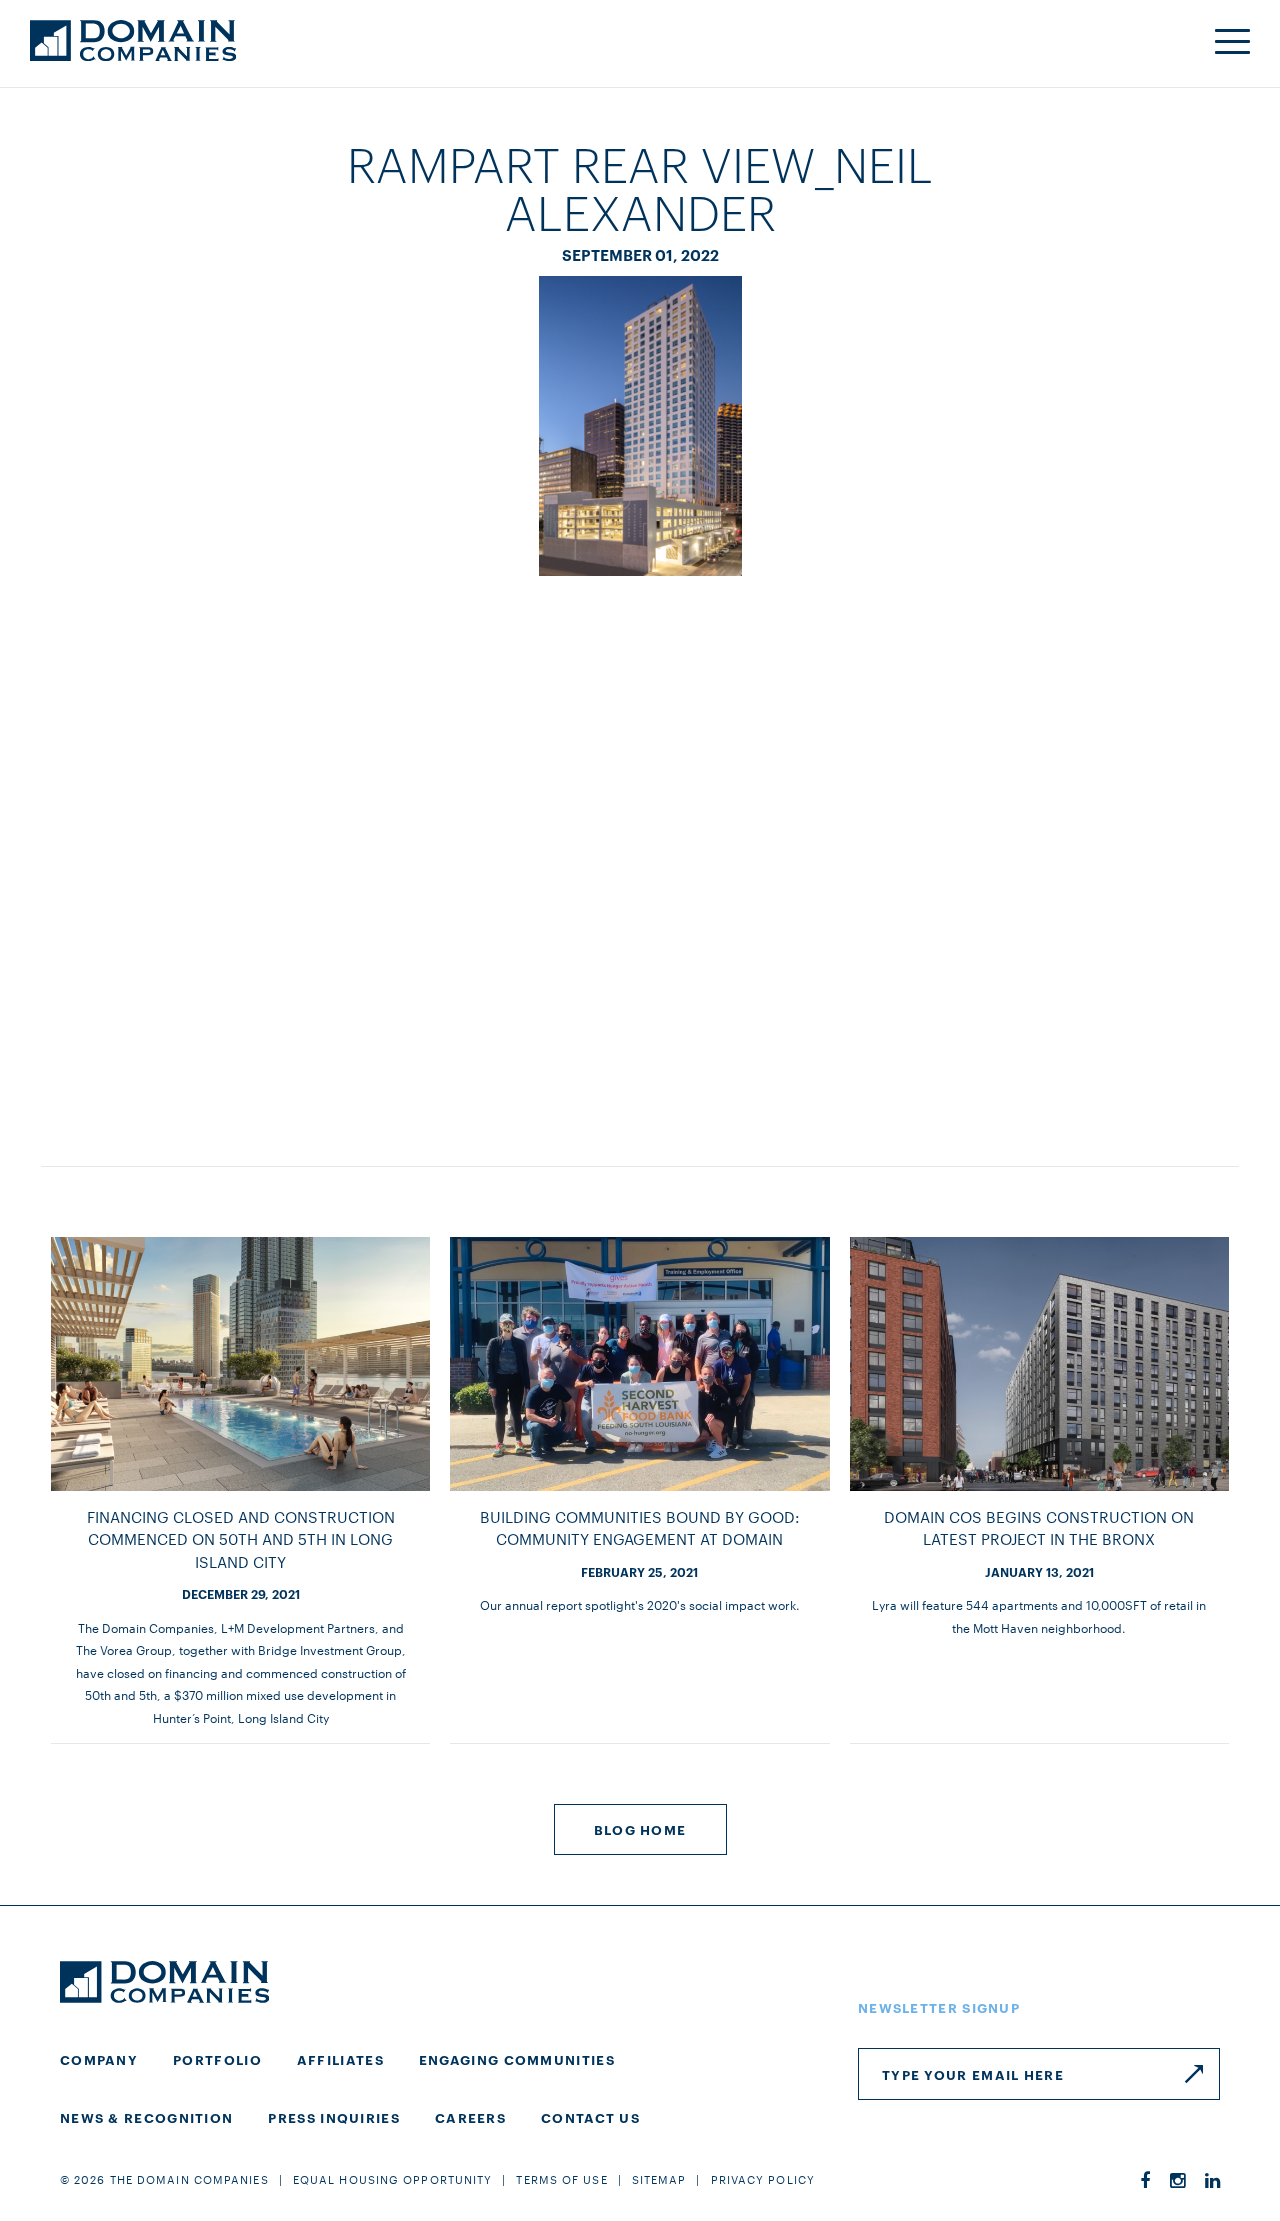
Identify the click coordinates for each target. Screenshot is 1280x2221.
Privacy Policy (763, 2179)
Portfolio (217, 2059)
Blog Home (640, 1829)
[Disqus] (640, 851)
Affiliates (340, 2059)
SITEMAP (659, 2179)
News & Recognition (146, 2117)
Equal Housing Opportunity (393, 2179)
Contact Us (590, 2117)
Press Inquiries (334, 2117)
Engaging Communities (517, 2059)
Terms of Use (561, 2179)
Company (99, 2059)
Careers (470, 2117)
